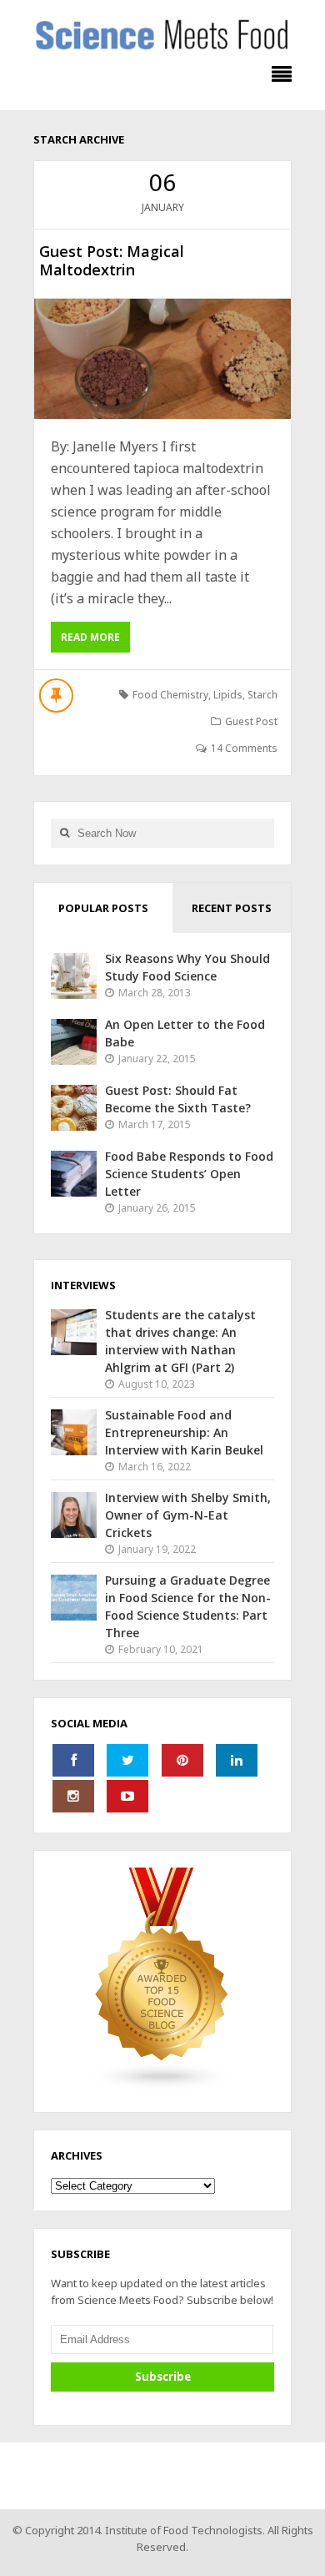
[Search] (64, 833)
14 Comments (244, 748)
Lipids (228, 695)
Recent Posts (232, 908)
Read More (90, 637)
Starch (262, 695)
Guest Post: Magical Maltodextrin (112, 260)
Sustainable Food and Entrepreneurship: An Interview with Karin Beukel (184, 1432)
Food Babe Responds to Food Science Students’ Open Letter (189, 1174)
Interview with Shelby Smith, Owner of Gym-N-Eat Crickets (188, 1515)
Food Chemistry (170, 695)
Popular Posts (103, 908)
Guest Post (251, 721)
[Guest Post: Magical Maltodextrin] (162, 359)
